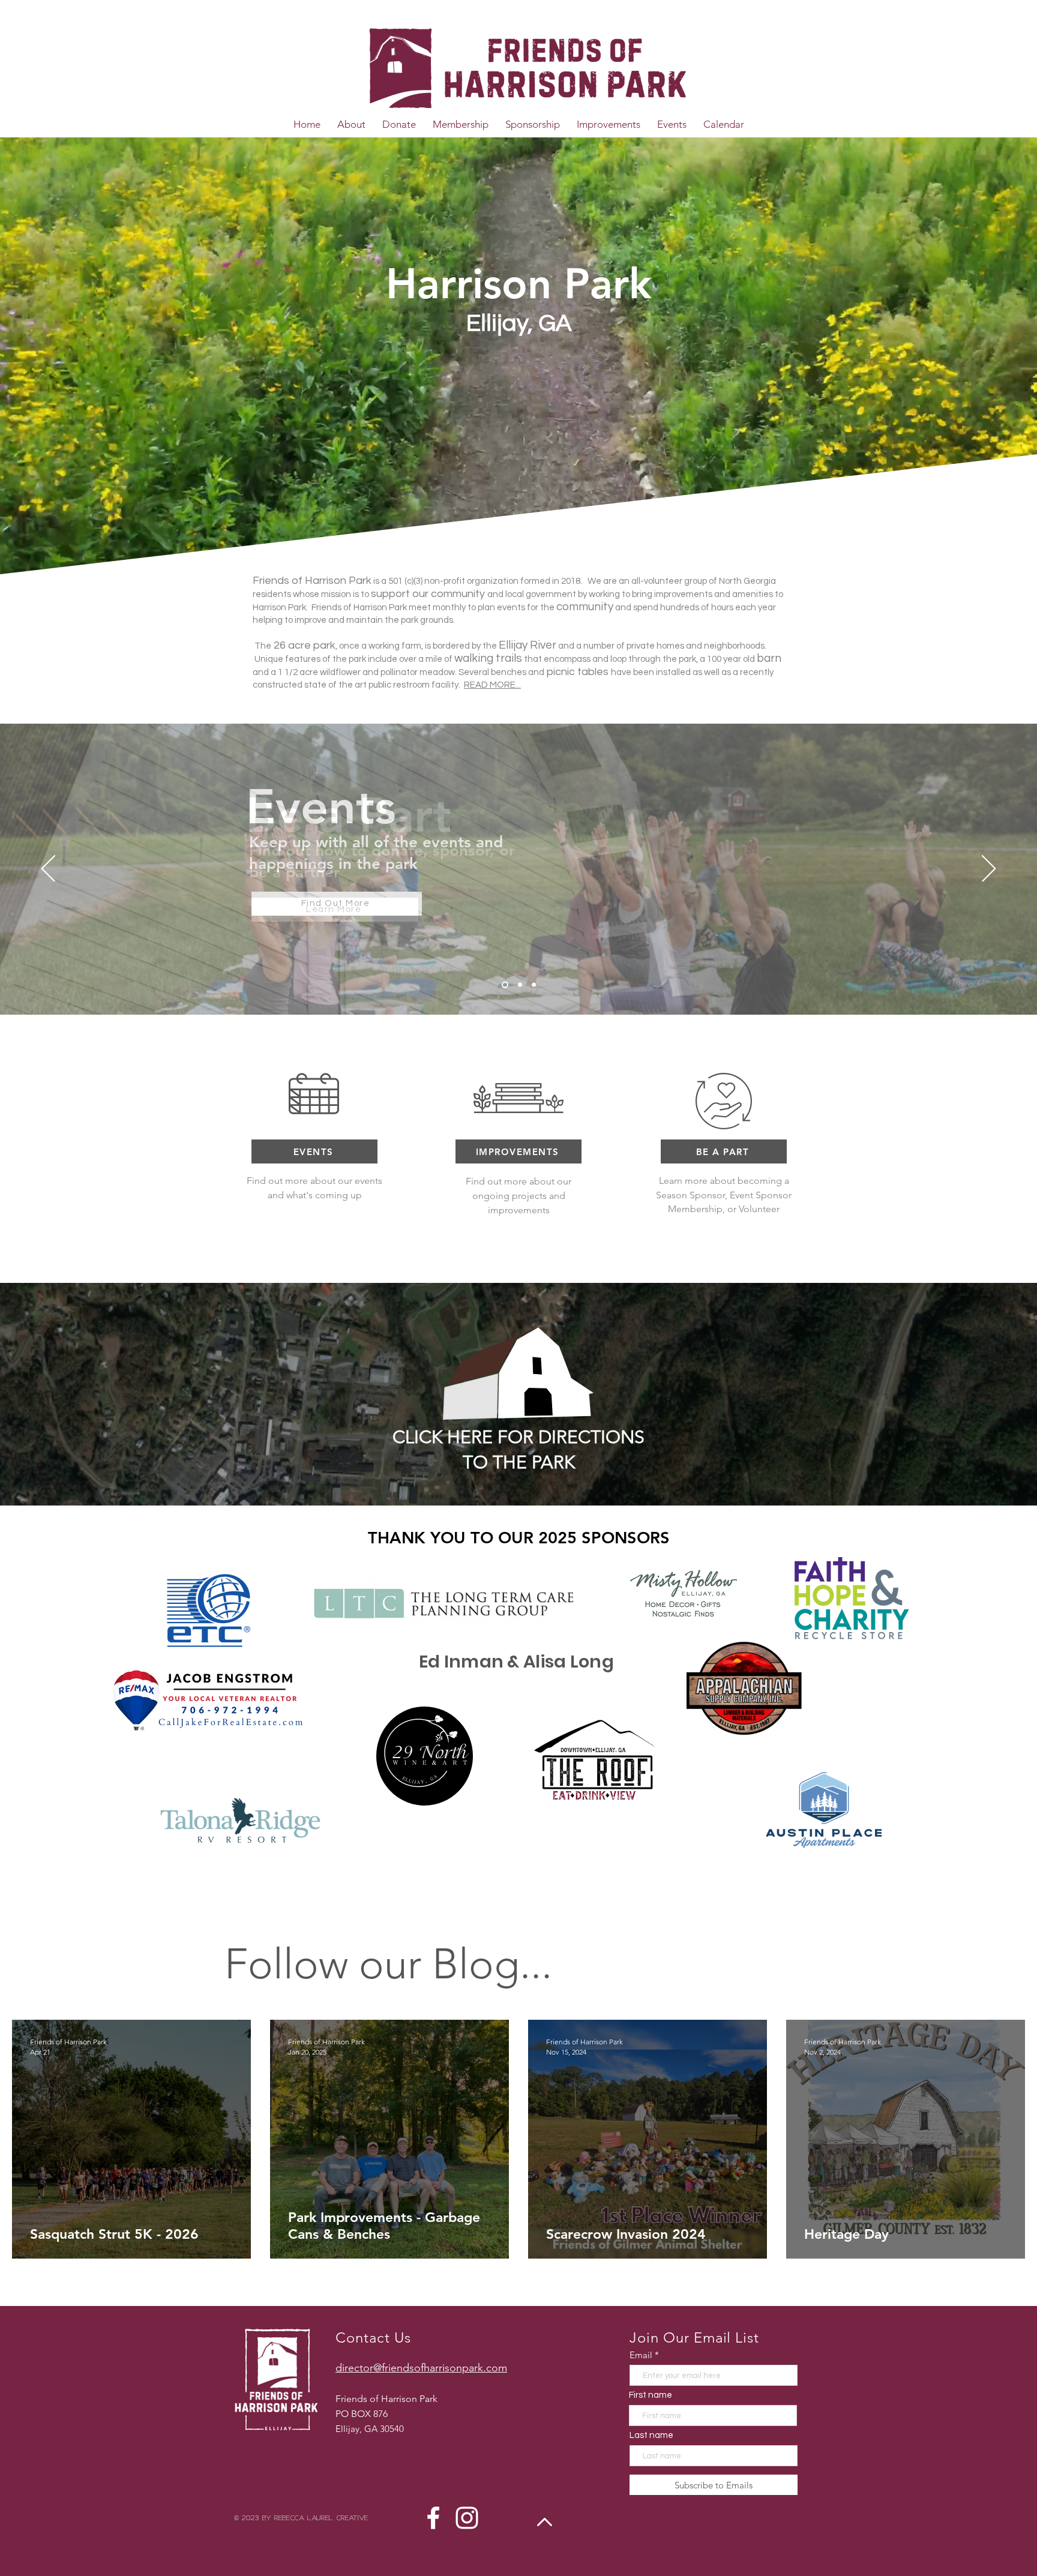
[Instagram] (467, 2518)
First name (651, 2395)
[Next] (989, 869)
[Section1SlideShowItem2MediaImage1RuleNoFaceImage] (520, 985)
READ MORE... (492, 685)
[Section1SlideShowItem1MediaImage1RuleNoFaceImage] (505, 985)
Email (641, 2355)
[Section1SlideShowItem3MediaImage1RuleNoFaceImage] (534, 985)
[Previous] (48, 869)
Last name (651, 2435)
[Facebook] (433, 2518)
